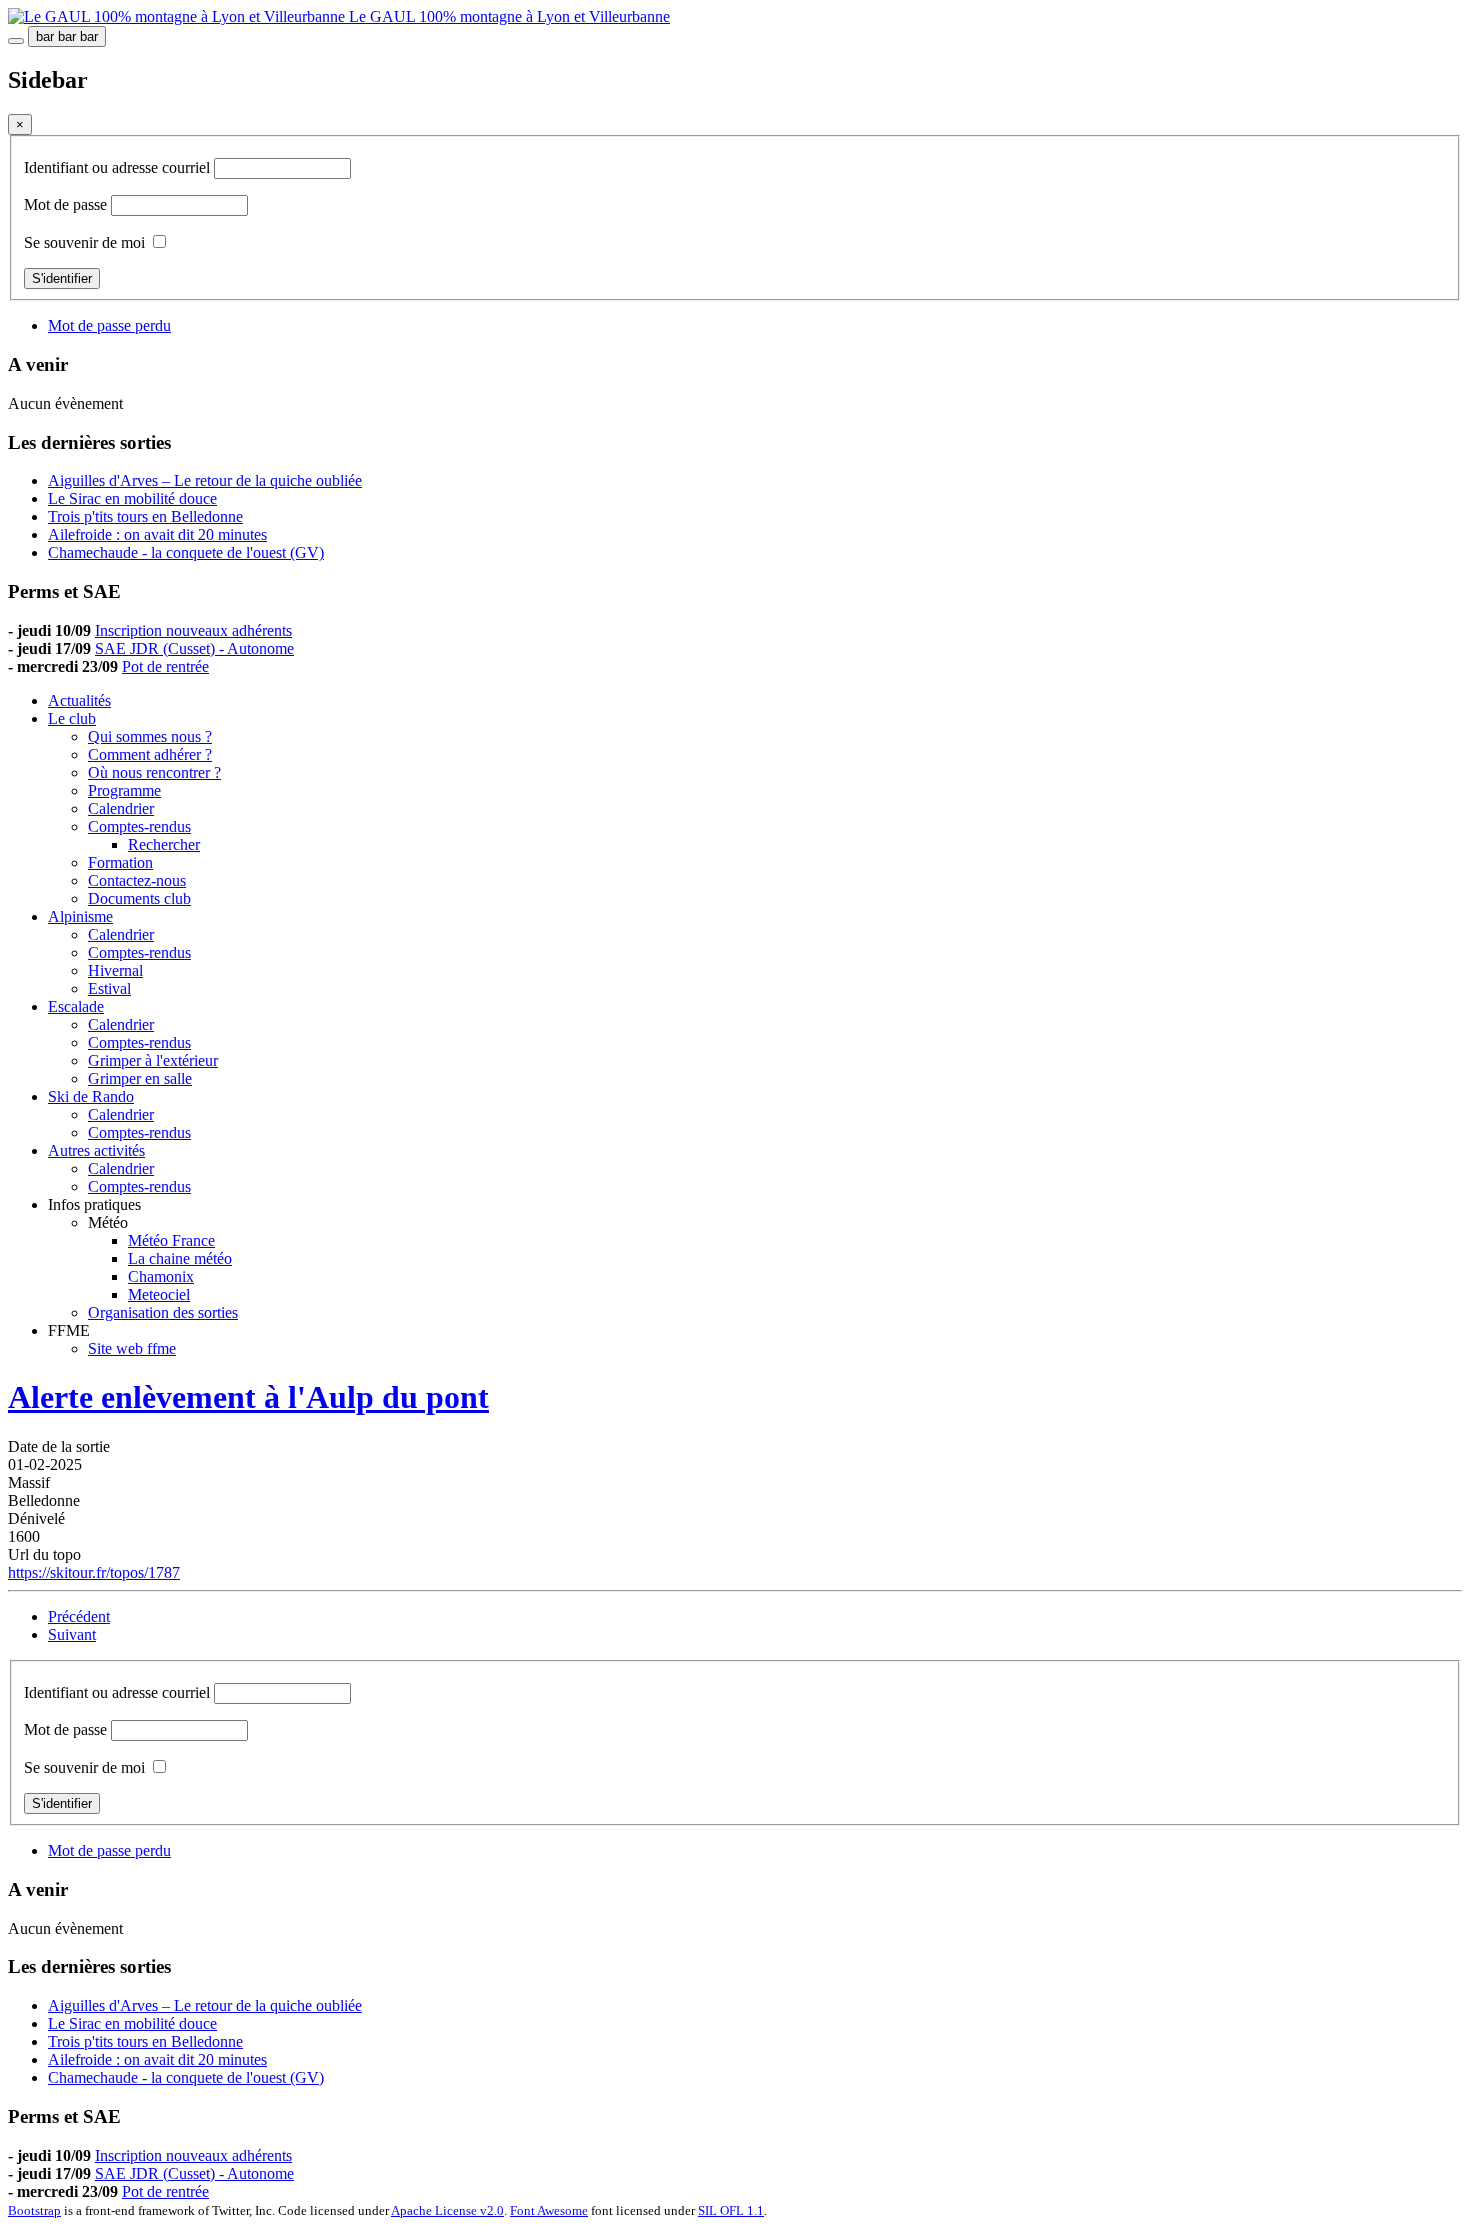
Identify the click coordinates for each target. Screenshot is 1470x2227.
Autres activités (96, 1150)
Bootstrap (34, 2210)
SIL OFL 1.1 (731, 2210)
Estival (109, 988)
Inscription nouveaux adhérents (193, 630)
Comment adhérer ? (150, 754)
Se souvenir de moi (84, 242)
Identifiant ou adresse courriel (119, 167)
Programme (124, 790)
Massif (29, 1482)
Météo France (171, 1240)
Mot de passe (67, 204)
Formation (120, 862)
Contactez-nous (137, 880)
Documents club (139, 898)
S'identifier (62, 278)
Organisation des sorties (163, 1312)
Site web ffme (132, 1348)
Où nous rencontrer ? (154, 772)
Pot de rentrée (165, 666)
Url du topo (44, 1554)
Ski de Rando (91, 1096)
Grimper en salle (140, 1078)
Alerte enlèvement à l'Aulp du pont (248, 1397)
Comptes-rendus (139, 826)
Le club (72, 718)
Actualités (79, 700)
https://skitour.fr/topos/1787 (94, 1572)
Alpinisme (80, 916)
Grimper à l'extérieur (153, 1060)
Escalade (76, 1006)
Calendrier (121, 808)
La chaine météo (180, 1258)
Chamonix (161, 1276)
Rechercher (164, 844)
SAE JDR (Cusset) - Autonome (194, 648)
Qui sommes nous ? (150, 736)
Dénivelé (36, 1518)
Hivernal (115, 970)
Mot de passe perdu (109, 325)
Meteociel (159, 1294)
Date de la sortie (59, 1446)
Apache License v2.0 (447, 2210)
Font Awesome (549, 2210)
